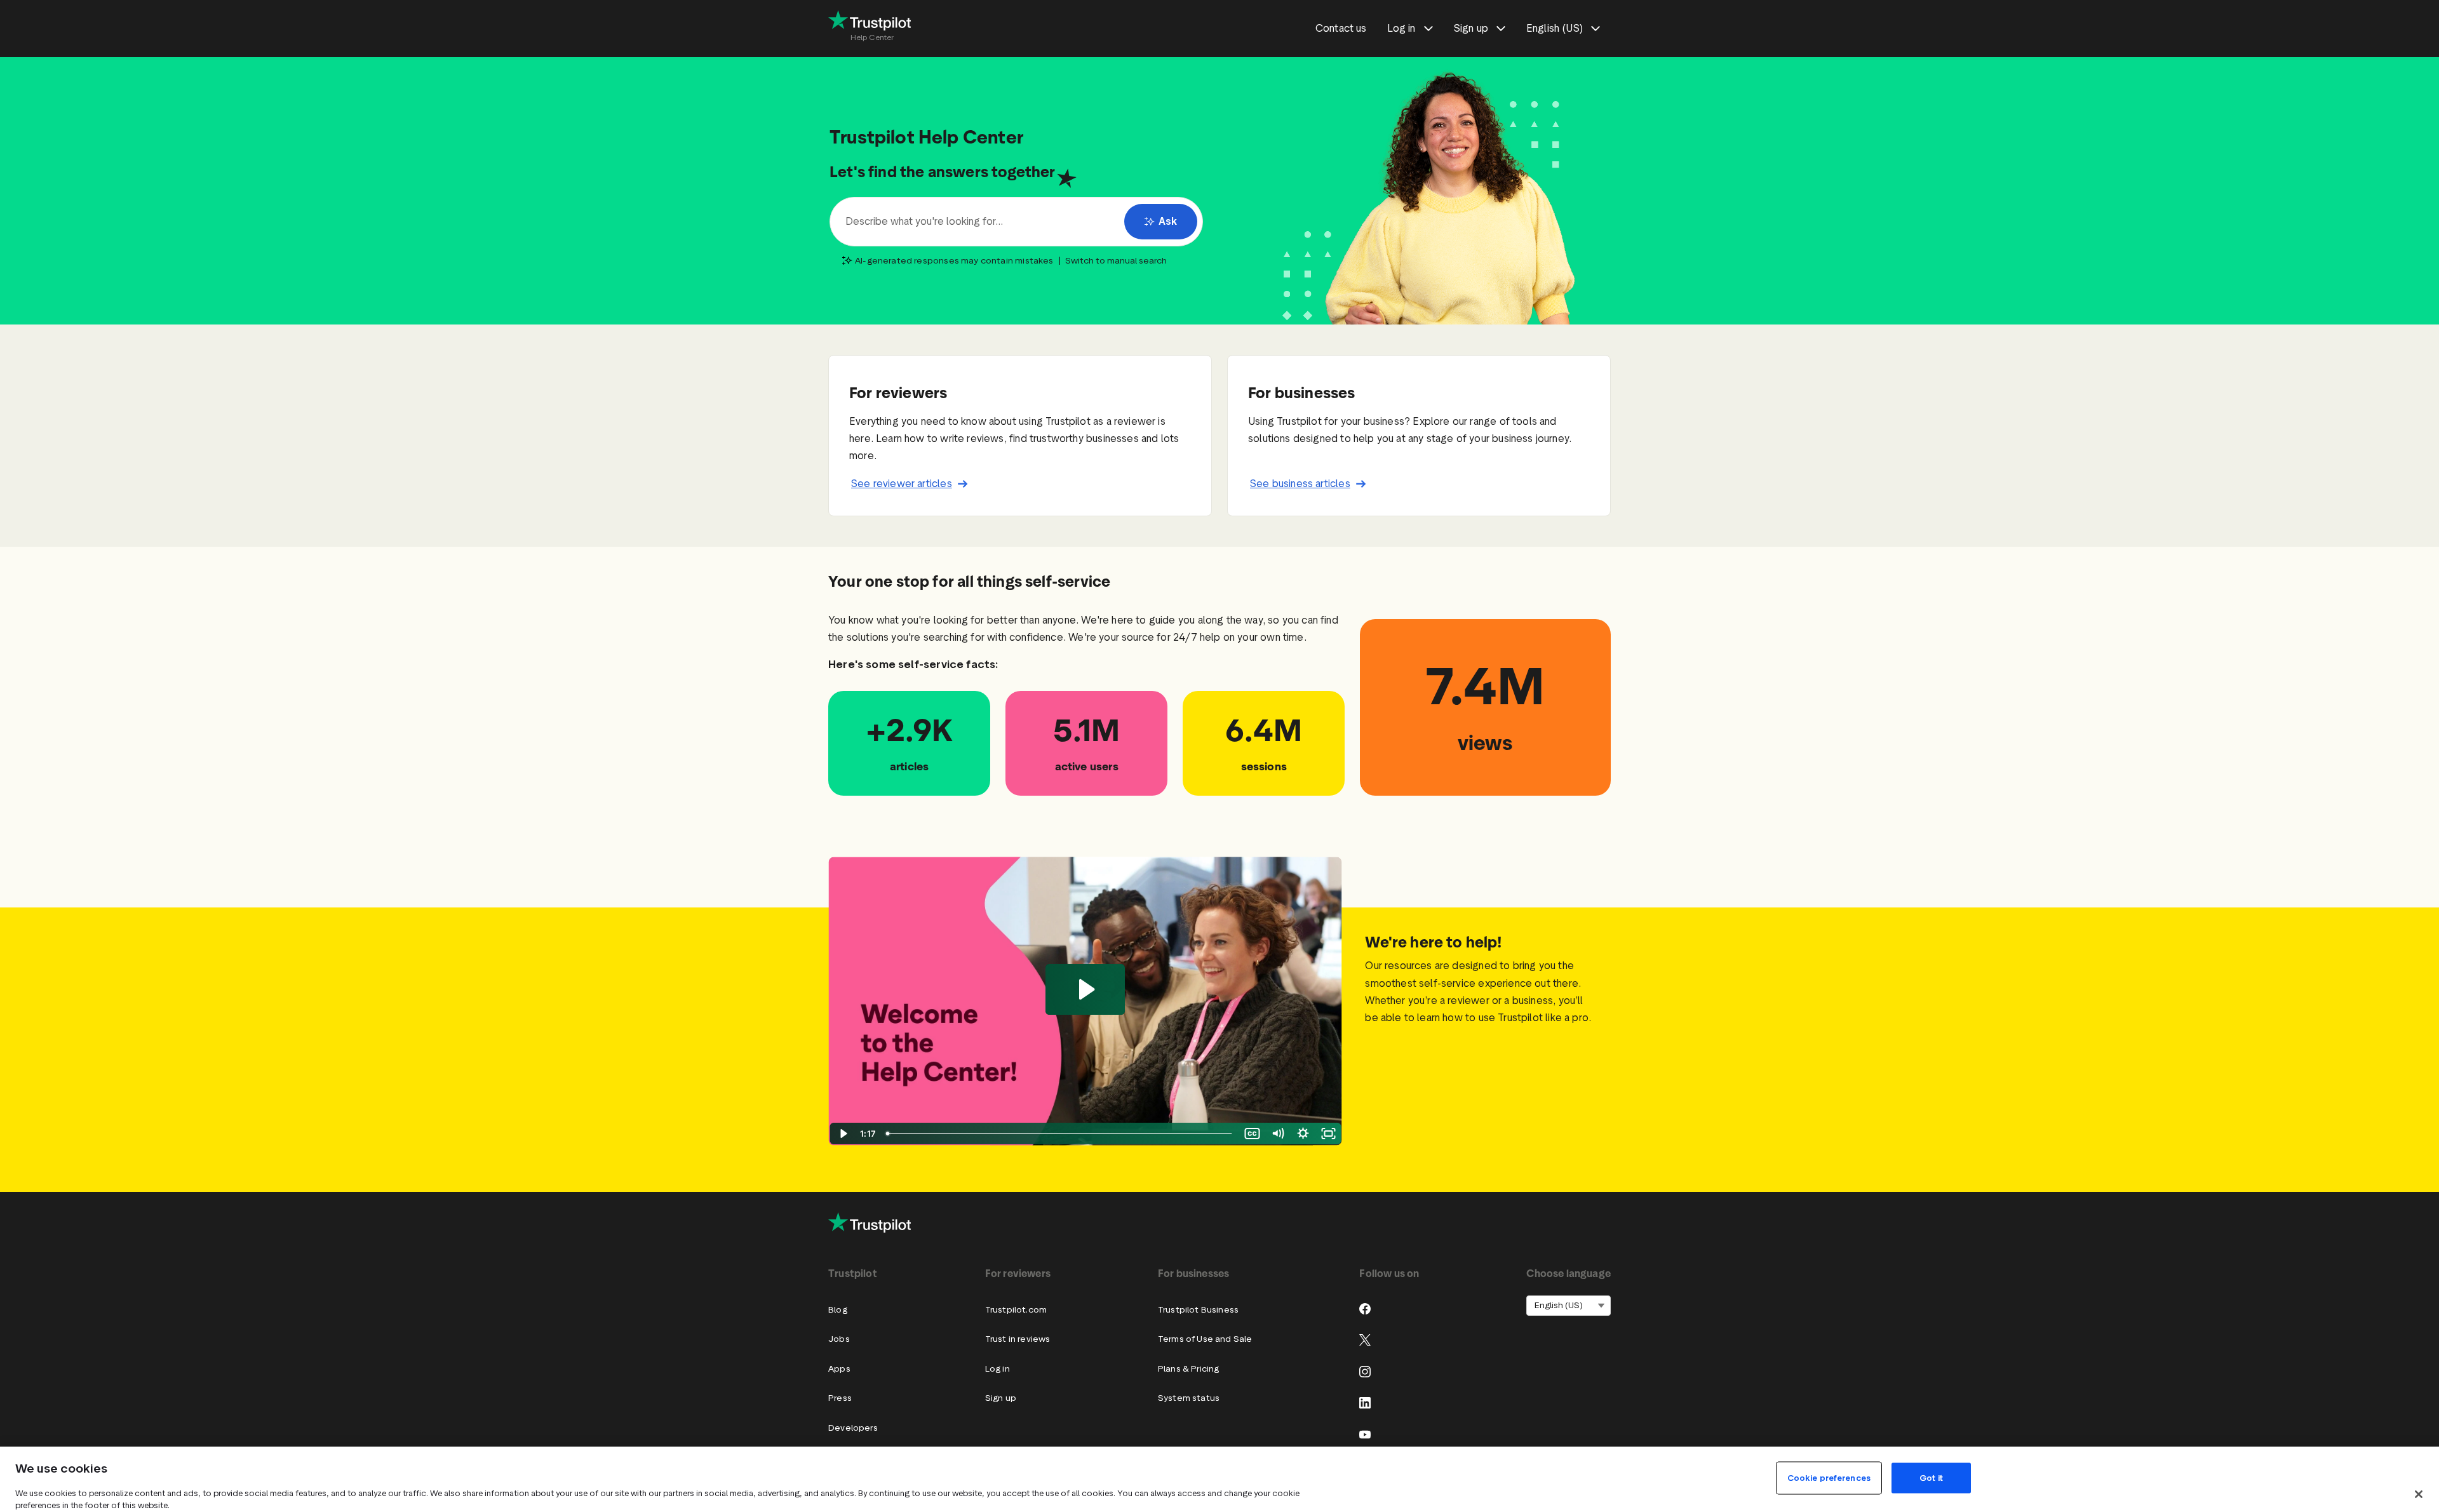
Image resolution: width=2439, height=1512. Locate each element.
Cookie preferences (1829, 1478)
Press (840, 1398)
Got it (1931, 1478)
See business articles (1300, 484)
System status (1189, 1398)
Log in (998, 1369)
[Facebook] (1365, 1309)
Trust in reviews (1018, 1339)
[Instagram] (1365, 1372)
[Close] (2419, 1494)
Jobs (839, 1339)
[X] (1365, 1340)
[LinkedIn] (1365, 1403)
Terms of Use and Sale (1205, 1339)
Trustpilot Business (1198, 1310)
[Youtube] (1365, 1435)
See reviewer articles (902, 484)
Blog (838, 1310)
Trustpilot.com (1016, 1310)
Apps (839, 1369)
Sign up (1001, 1398)
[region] (1219, 1479)
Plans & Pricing (1189, 1369)
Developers (853, 1428)
